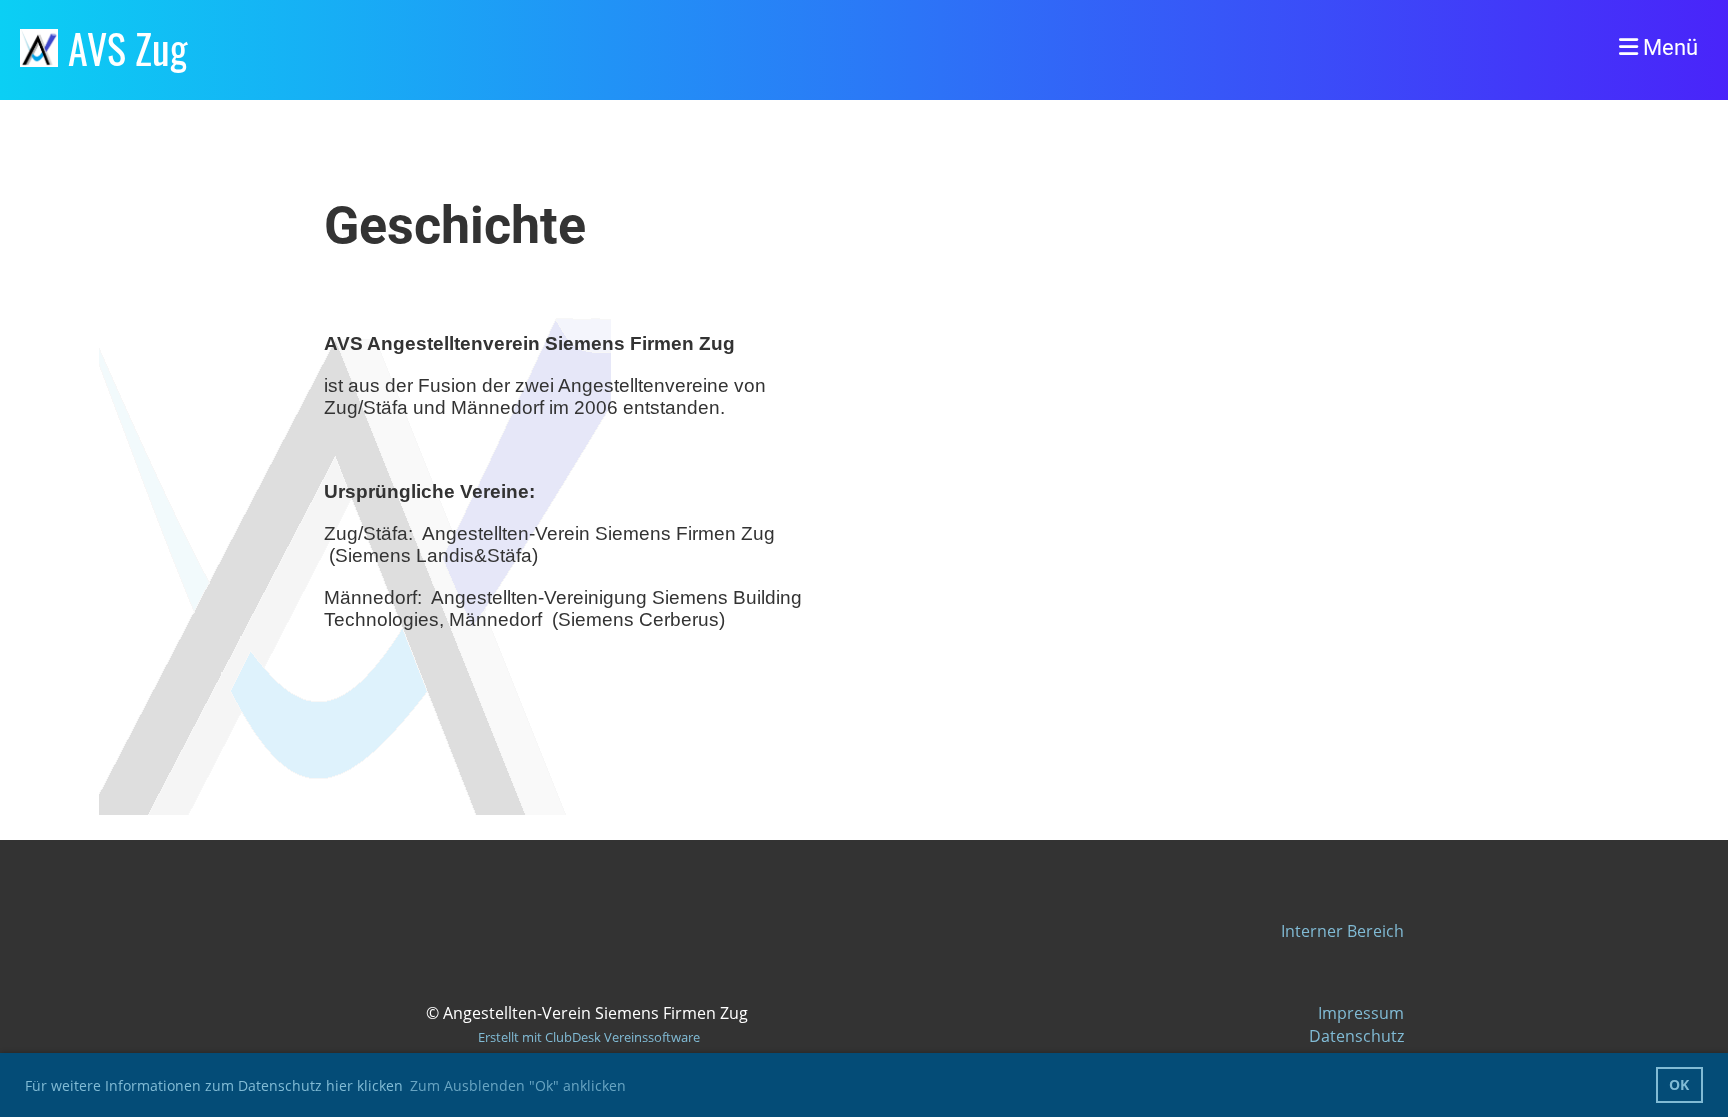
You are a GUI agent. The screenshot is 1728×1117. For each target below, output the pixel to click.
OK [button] (1679, 1084)
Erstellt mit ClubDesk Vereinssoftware (589, 1037)
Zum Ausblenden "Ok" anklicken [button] (518, 1085)
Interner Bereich (1342, 931)
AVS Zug (127, 48)
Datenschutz (1356, 1036)
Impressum (1361, 1013)
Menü (1668, 47)
